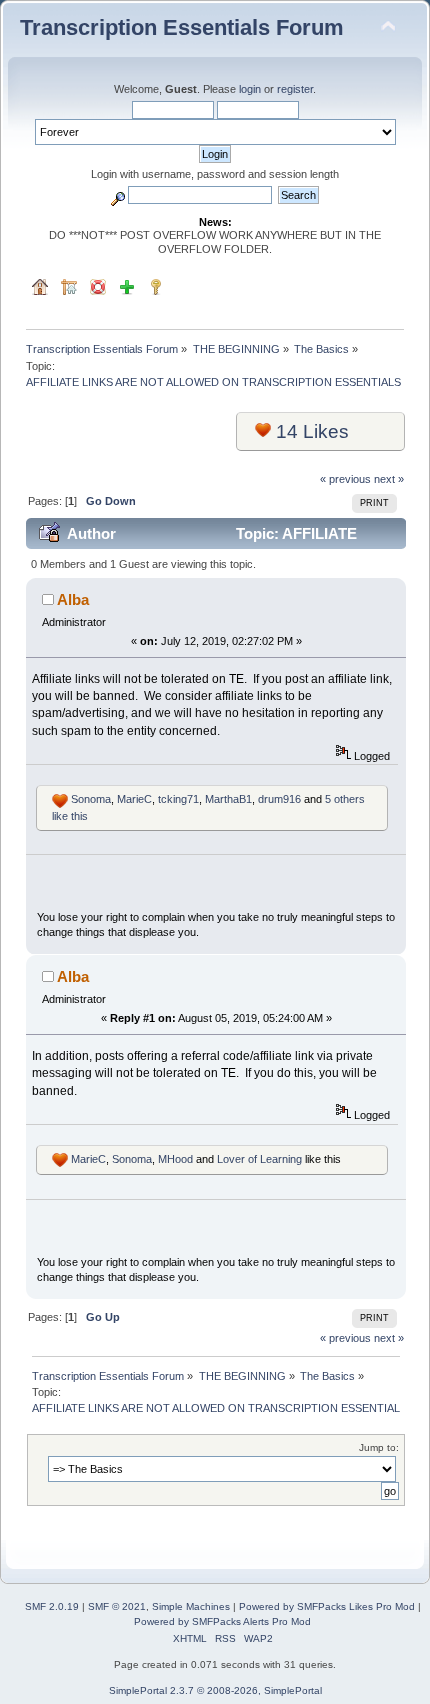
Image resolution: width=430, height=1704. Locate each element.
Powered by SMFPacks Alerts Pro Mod (222, 1621)
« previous (345, 479)
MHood (175, 1159)
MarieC (134, 799)
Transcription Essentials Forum (182, 27)
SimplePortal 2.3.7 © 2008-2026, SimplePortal (215, 1690)
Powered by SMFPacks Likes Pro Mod (327, 1606)
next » (389, 479)
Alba (73, 599)
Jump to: (379, 1447)
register (295, 89)
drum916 (279, 799)
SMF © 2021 (117, 1606)
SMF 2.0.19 (52, 1606)
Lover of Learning (259, 1159)
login (250, 89)
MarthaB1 (228, 799)
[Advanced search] (118, 195)
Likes (312, 431)
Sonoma (91, 799)
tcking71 (178, 799)
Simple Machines (191, 1606)
